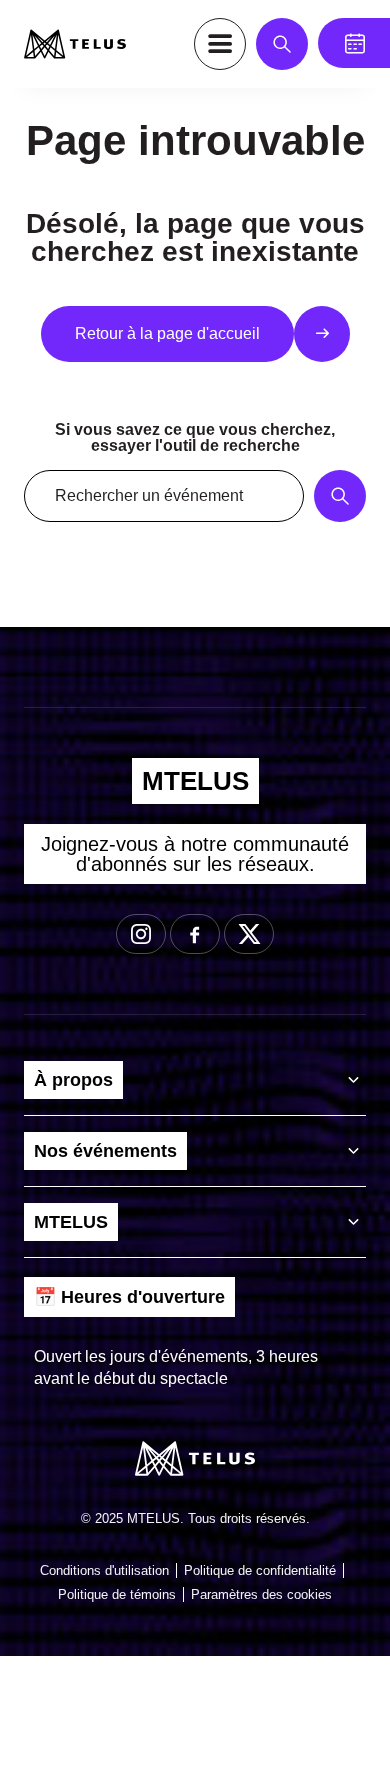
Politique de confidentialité (260, 1570)
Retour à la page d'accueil (167, 333)
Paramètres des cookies (261, 1594)
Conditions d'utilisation (104, 1570)
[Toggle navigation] (220, 44)
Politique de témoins (117, 1594)
